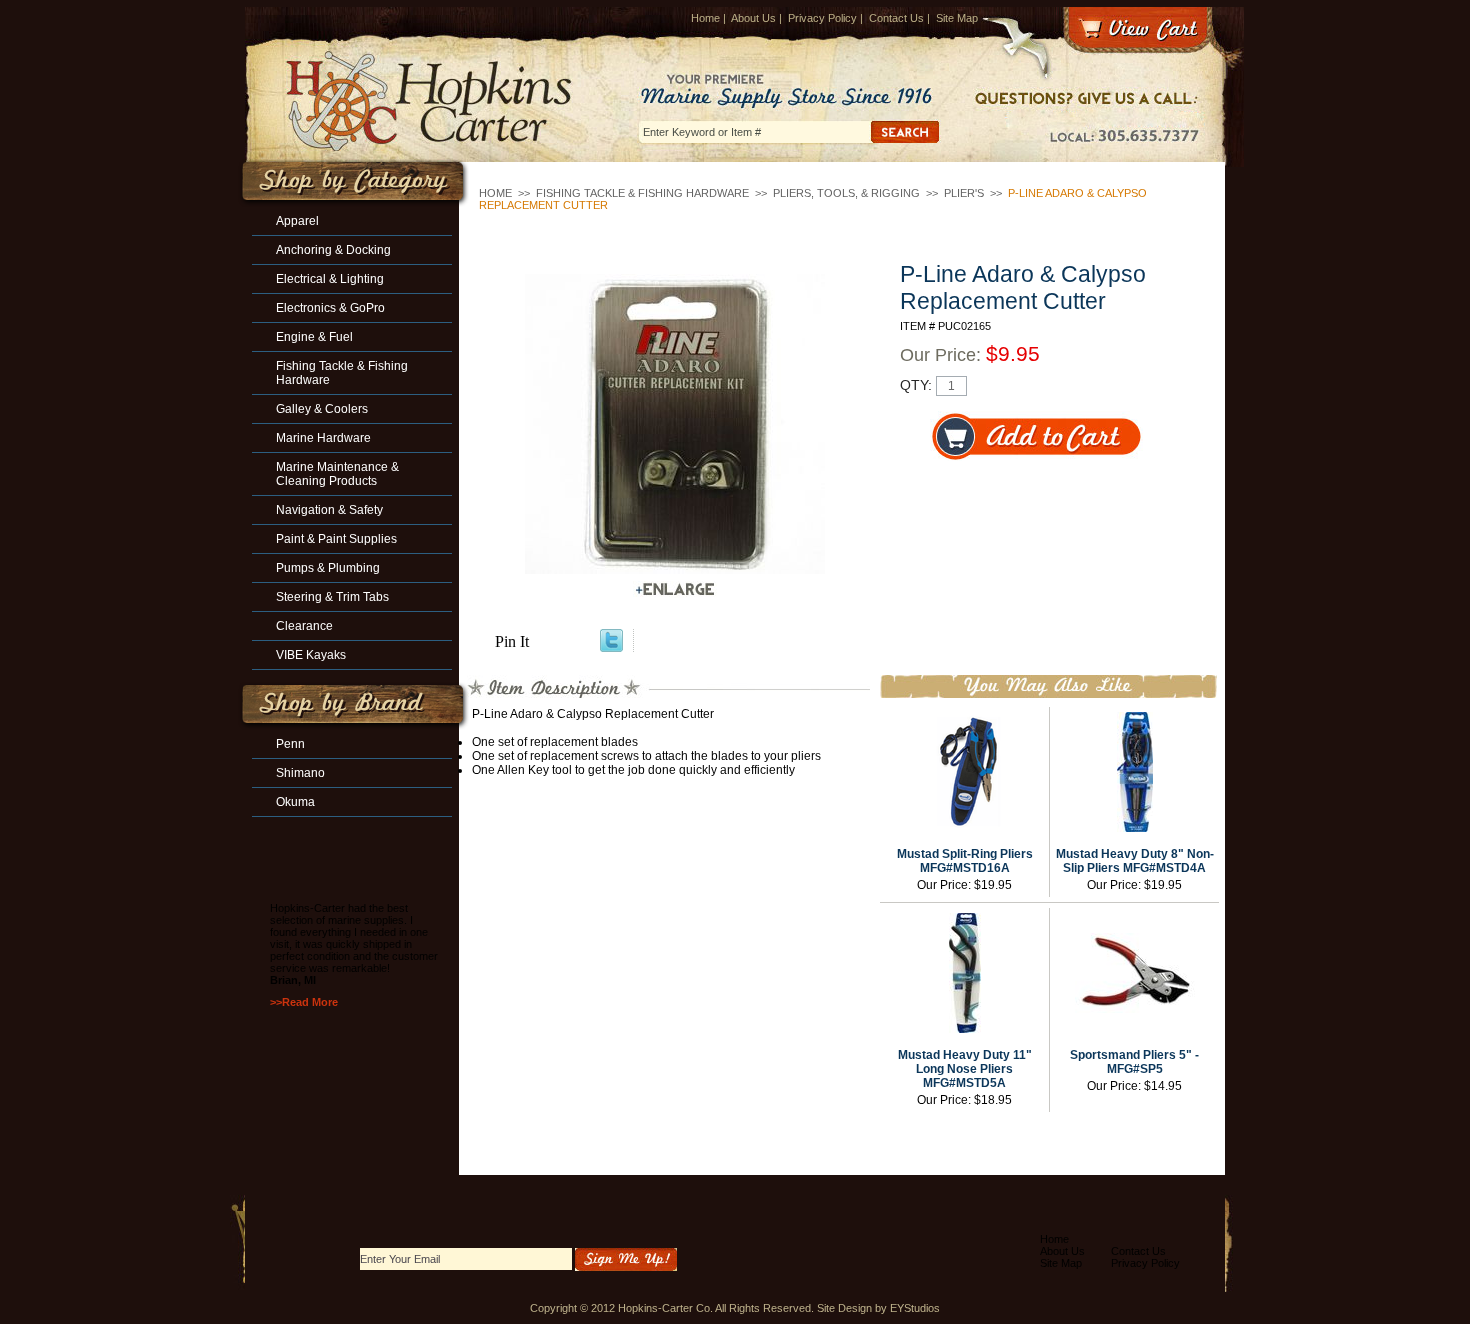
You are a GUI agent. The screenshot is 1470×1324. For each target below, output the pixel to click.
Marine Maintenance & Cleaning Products (337, 474)
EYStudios (915, 1308)
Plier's (964, 193)
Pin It (512, 641)
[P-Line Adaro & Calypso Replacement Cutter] (675, 424)
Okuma (295, 802)
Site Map (957, 18)
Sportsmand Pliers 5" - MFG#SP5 (1134, 1062)
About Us (753, 18)
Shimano (300, 773)
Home (705, 18)
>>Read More (304, 1002)
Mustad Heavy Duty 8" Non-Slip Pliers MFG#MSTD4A (1135, 861)
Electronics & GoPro (330, 308)
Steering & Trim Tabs (332, 597)
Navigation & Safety (329, 510)
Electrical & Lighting (330, 279)
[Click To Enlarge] (675, 589)
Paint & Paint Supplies (336, 539)
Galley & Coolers (322, 409)
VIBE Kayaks (311, 655)
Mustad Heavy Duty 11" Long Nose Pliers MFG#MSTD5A (965, 1069)
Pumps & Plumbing (328, 568)
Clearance (304, 626)
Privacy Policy (822, 18)
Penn (290, 744)
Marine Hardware (323, 438)
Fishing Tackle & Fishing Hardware (642, 193)
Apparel (297, 221)
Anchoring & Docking (333, 250)
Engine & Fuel (314, 337)
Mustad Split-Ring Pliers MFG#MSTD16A (965, 861)
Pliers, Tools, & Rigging (846, 193)
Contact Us (896, 18)
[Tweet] (611, 646)
